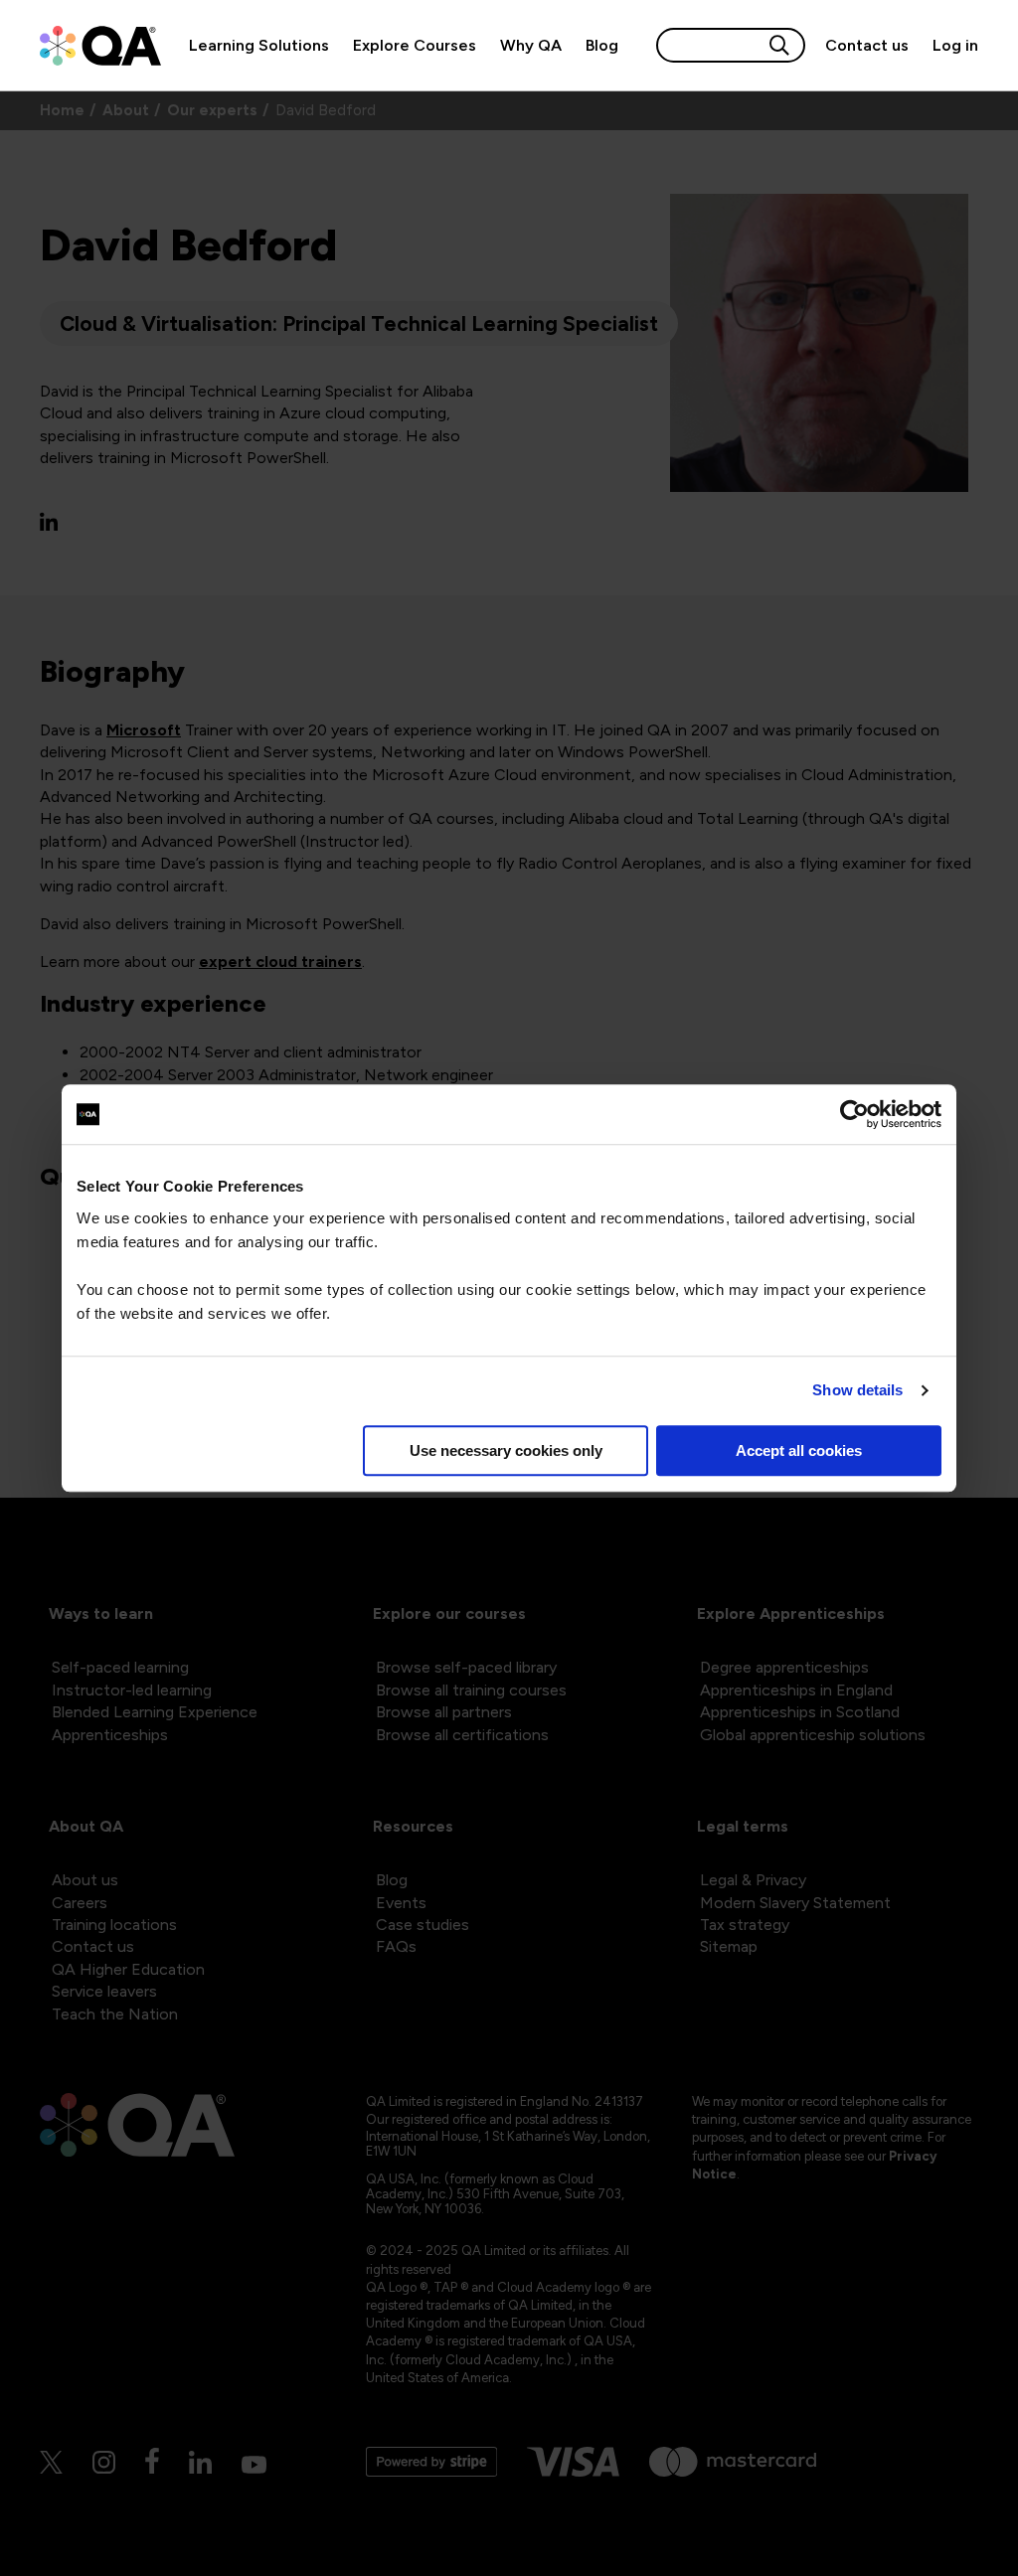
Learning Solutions (259, 45)
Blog (602, 45)
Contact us (867, 45)
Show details (857, 1390)
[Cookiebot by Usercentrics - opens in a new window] (854, 1114)
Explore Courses (415, 45)
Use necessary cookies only (506, 1450)
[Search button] (779, 45)
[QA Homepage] (100, 46)
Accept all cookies (799, 1450)
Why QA (531, 45)
